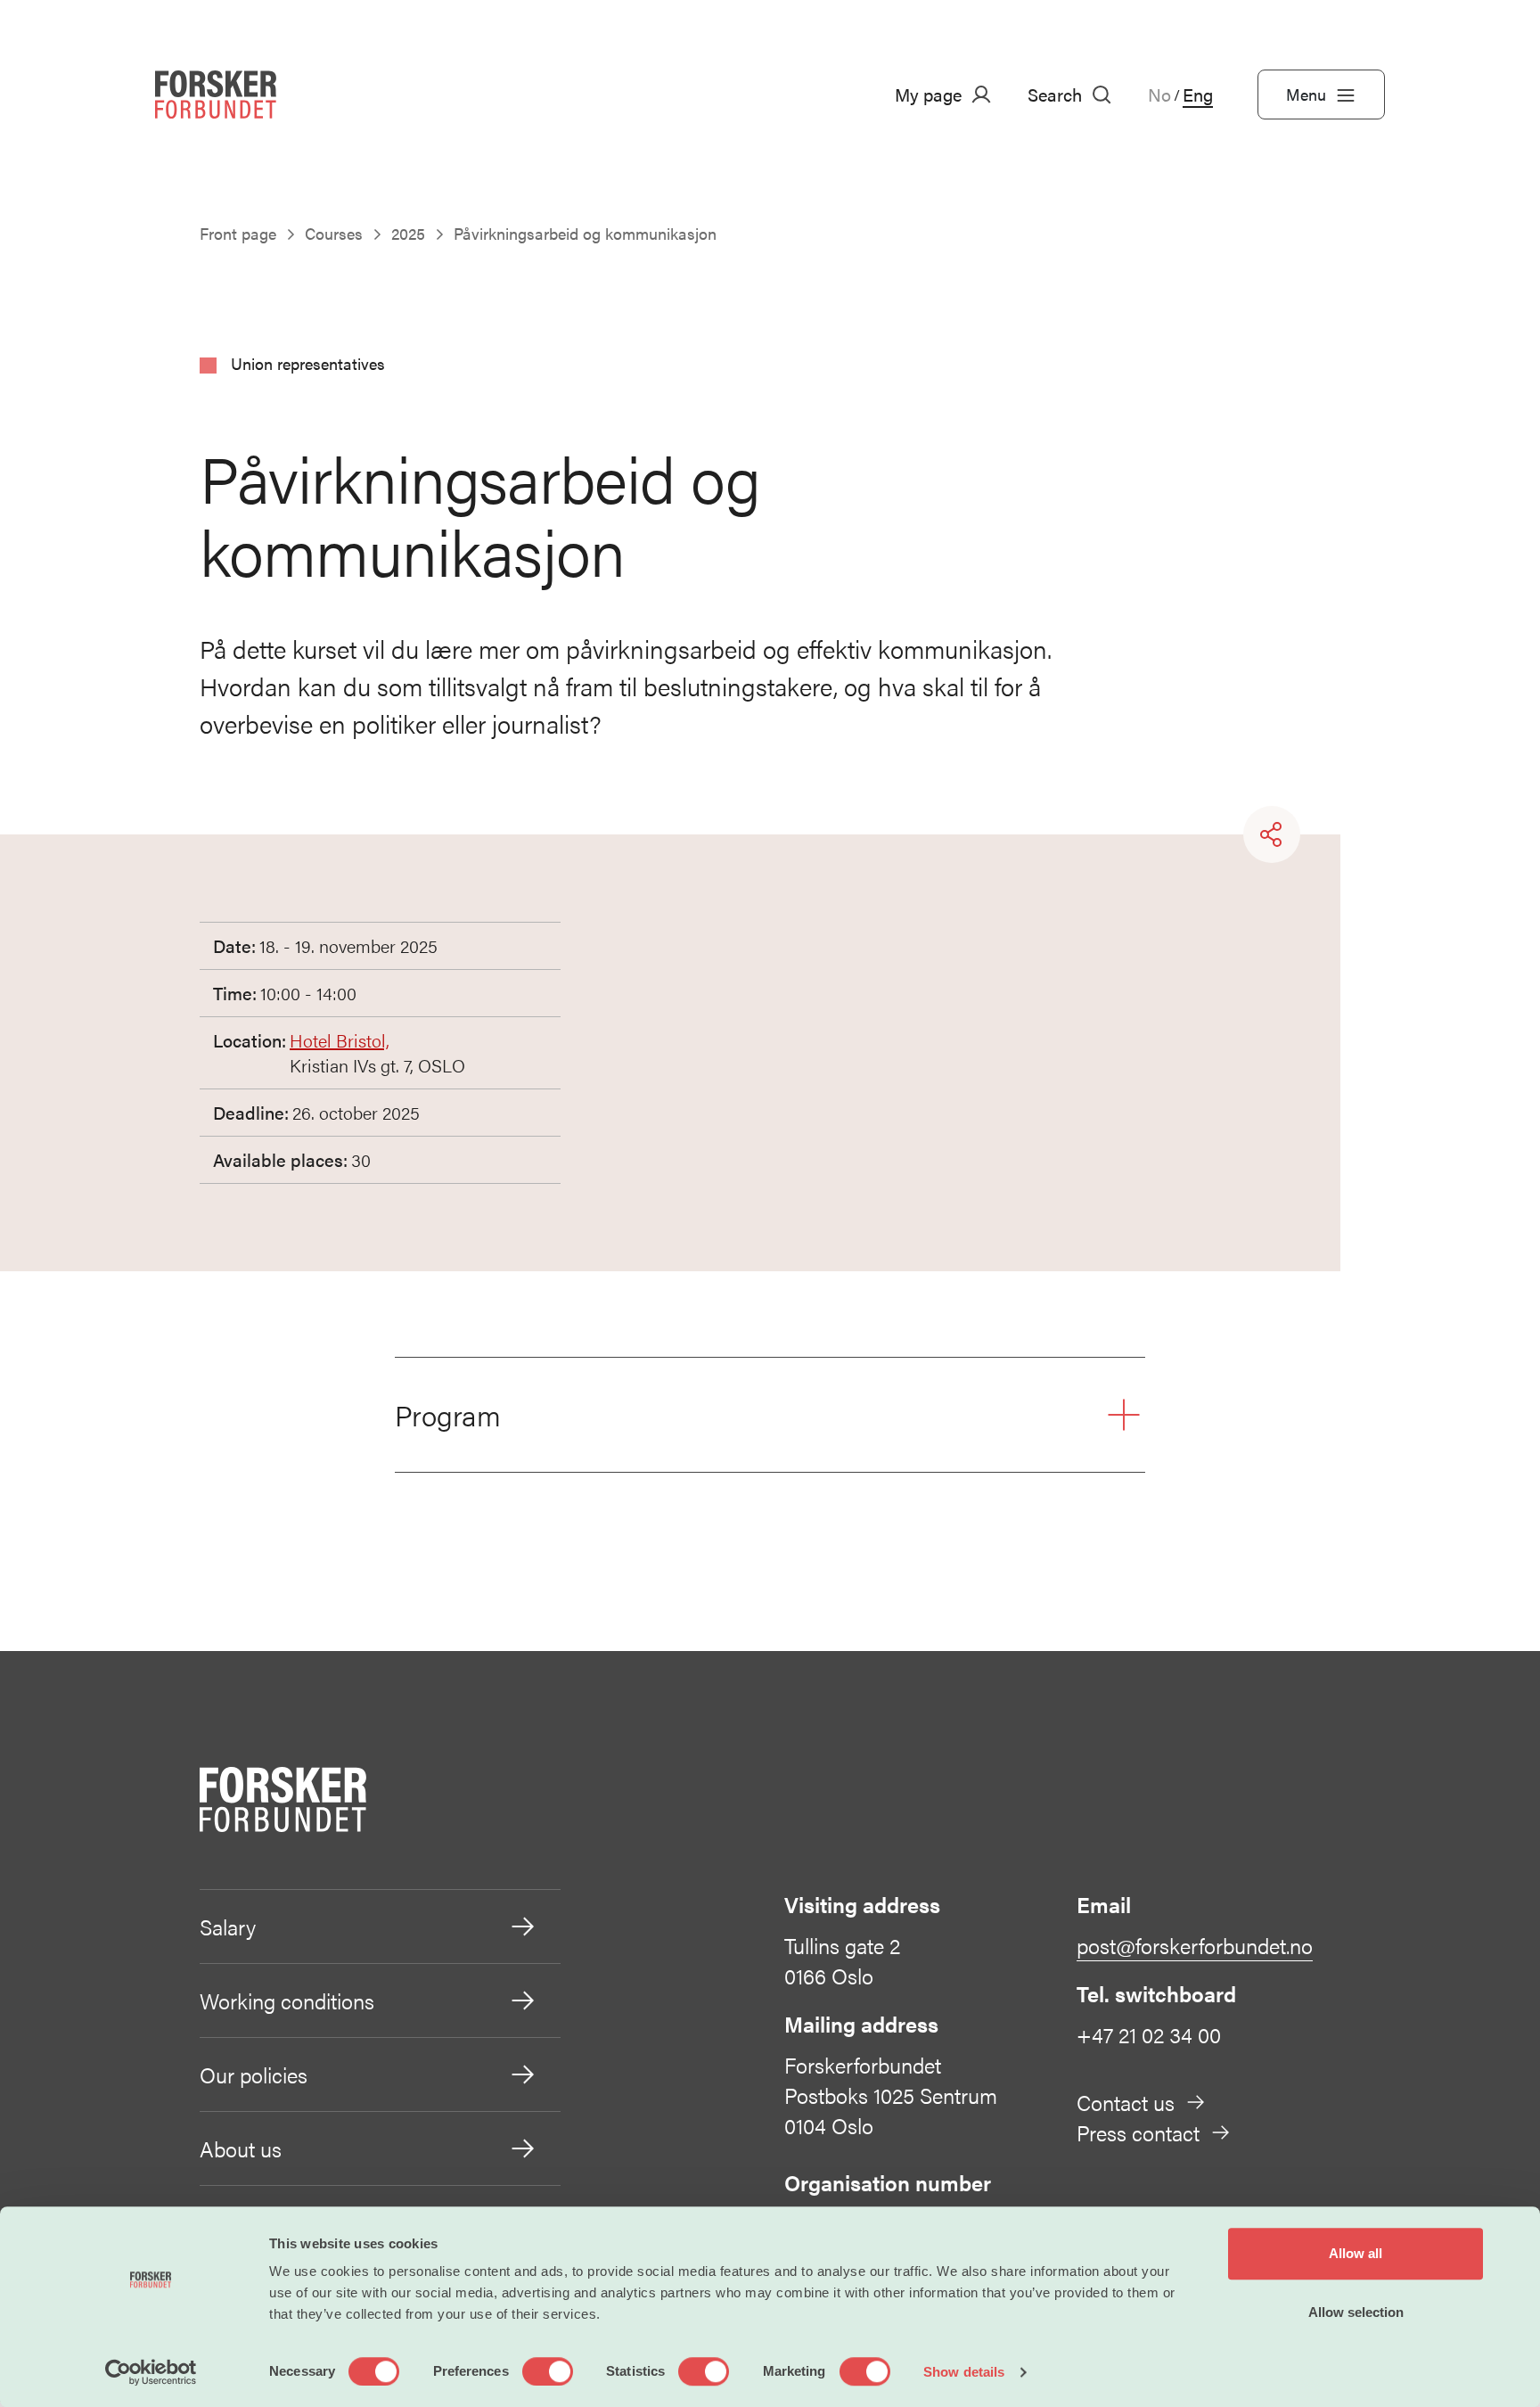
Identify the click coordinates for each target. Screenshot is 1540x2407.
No (1159, 94)
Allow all (1356, 2253)
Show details (964, 2372)
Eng (1198, 94)
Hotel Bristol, (340, 1040)
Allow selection (1356, 2312)
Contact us (1126, 2102)
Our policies (254, 2074)
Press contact (1138, 2132)
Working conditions (287, 2000)
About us (241, 2148)
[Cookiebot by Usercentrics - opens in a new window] (151, 2372)
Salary (228, 1926)
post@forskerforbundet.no (1195, 1945)
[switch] (548, 2371)
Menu (1306, 94)
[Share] (1272, 834)
